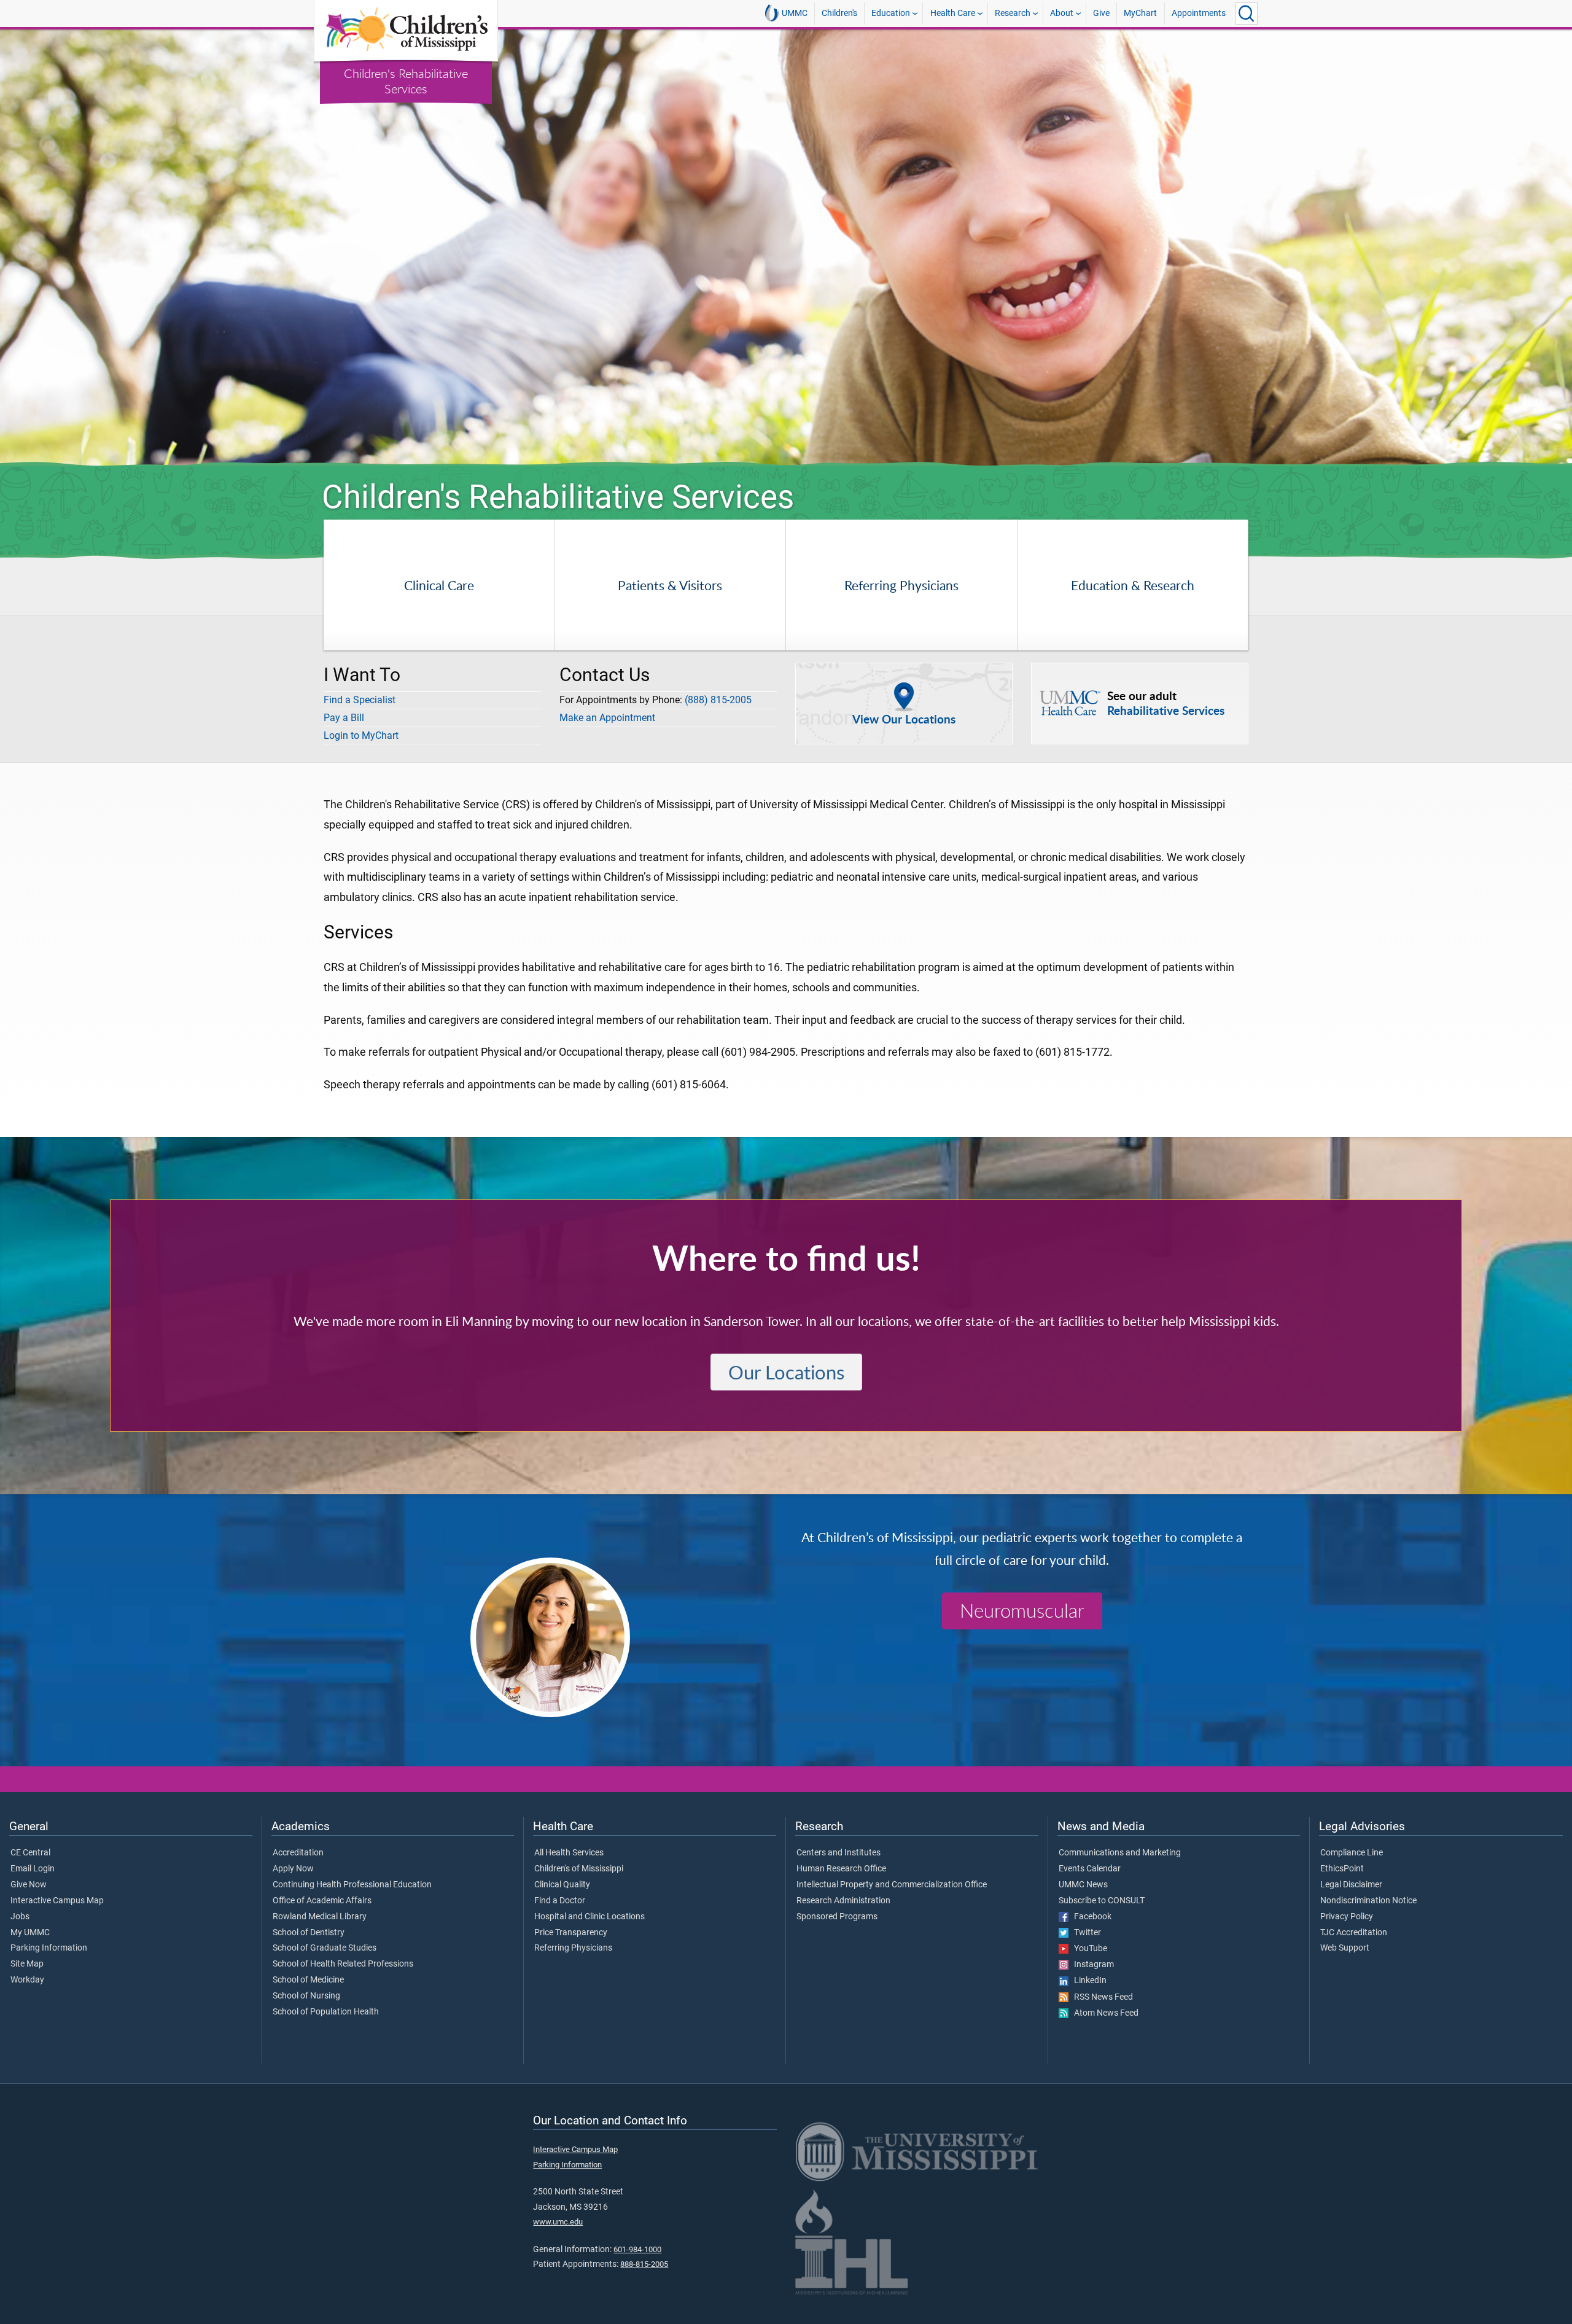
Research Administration (843, 1901)
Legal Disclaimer (1351, 1885)
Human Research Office (841, 1869)
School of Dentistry (309, 1933)
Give (1101, 13)
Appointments (1199, 13)
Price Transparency (571, 1933)
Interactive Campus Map (57, 1901)
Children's (839, 13)
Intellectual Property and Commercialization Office (892, 1885)
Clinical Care (439, 585)
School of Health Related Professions (343, 1964)
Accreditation (298, 1853)
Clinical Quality (562, 1885)
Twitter (1085, 1933)
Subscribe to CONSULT (1102, 1901)
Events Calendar (1090, 1869)
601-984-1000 (637, 2249)
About (1062, 13)
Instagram (1091, 1965)
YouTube (1088, 1949)
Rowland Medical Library (320, 1917)
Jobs (20, 1917)
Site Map (27, 1964)
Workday (27, 1980)
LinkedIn (1088, 1981)
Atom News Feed (1103, 2013)
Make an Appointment (607, 718)
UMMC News (1083, 1885)
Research (1013, 13)
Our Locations (786, 1372)
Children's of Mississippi (579, 1869)
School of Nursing (306, 1996)
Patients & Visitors (670, 585)
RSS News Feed (1101, 1997)
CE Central (30, 1853)
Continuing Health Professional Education (352, 1885)
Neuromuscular (1022, 1611)
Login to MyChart (361, 735)
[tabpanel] (786, 248)
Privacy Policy (1347, 1917)
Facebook (1090, 1917)
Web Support (1345, 1948)
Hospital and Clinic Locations (589, 1917)
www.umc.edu (558, 2222)
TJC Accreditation (1354, 1933)
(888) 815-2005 (718, 700)
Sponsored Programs (837, 1917)
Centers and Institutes (839, 1853)
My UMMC (30, 1933)
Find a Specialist (360, 700)
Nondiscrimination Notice (1368, 1901)
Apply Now (293, 1869)
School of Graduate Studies (325, 1948)
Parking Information (49, 1948)
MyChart (1140, 13)
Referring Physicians (901, 585)
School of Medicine (308, 1980)
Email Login (33, 1869)
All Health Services (569, 1853)
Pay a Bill (344, 718)
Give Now (29, 1885)
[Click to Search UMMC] (1247, 14)
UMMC (795, 13)
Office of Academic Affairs (322, 1901)
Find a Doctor (560, 1901)
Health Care (953, 13)
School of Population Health (326, 2012)
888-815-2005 (644, 2264)
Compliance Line (1352, 1853)
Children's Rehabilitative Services (406, 81)
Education (891, 13)
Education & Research (1133, 585)
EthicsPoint (1342, 1869)
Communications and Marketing (1120, 1853)
